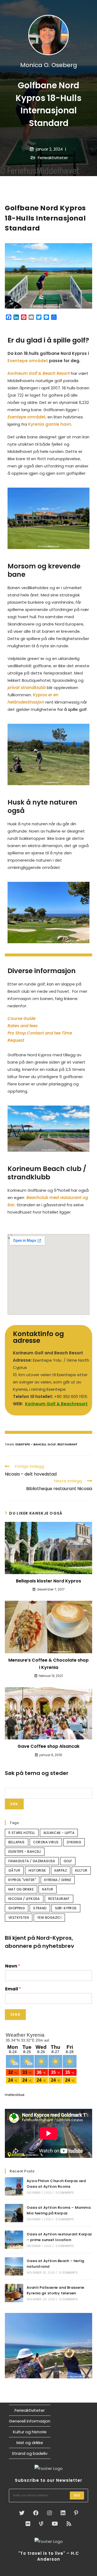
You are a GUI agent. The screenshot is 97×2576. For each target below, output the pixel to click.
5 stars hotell (22, 1833)
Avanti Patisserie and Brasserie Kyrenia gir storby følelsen (55, 2290)
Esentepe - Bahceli (31, 1444)
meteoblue (15, 2095)
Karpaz (61, 1870)
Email (13, 1989)
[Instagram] (50, 2513)
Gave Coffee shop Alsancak (48, 1746)
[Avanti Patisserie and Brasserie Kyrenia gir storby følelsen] (14, 2293)
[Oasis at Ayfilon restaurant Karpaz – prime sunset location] (14, 2240)
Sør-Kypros (66, 1908)
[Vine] (41, 2524)
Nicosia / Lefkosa (24, 1899)
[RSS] (69, 2524)
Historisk (37, 1870)
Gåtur (14, 1870)
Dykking (74, 1842)
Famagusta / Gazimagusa (32, 1861)
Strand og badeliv (30, 2453)
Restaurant (67, 1444)
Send (15, 2014)
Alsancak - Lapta (59, 1833)
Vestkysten (19, 1918)
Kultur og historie (30, 2432)
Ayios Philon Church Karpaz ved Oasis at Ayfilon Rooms (56, 2184)
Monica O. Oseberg (49, 65)
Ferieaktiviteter (53, 158)
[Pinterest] (76, 2513)
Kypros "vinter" (22, 1880)
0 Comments (65, 2193)
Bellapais (17, 1842)
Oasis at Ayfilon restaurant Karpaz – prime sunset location (59, 2237)
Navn (13, 1966)
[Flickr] (28, 2524)
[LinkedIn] (63, 2513)
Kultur (81, 1870)
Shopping (17, 1908)
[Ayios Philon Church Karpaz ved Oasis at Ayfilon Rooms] (14, 2186)
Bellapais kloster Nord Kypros (48, 1581)
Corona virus (46, 1842)
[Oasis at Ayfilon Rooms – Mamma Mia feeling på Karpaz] (14, 2213)
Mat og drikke (21, 1889)
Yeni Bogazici (49, 1918)
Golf (52, 1444)
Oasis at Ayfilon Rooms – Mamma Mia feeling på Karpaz (59, 2210)
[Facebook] (36, 2513)
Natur (48, 1889)
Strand (40, 1908)
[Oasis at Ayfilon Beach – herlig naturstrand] (14, 2266)
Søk (14, 1804)
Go (77, 2495)
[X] (22, 2513)
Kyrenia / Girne (58, 1880)
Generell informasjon (30, 2421)
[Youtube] (55, 2524)
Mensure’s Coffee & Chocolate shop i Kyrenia (48, 1664)
